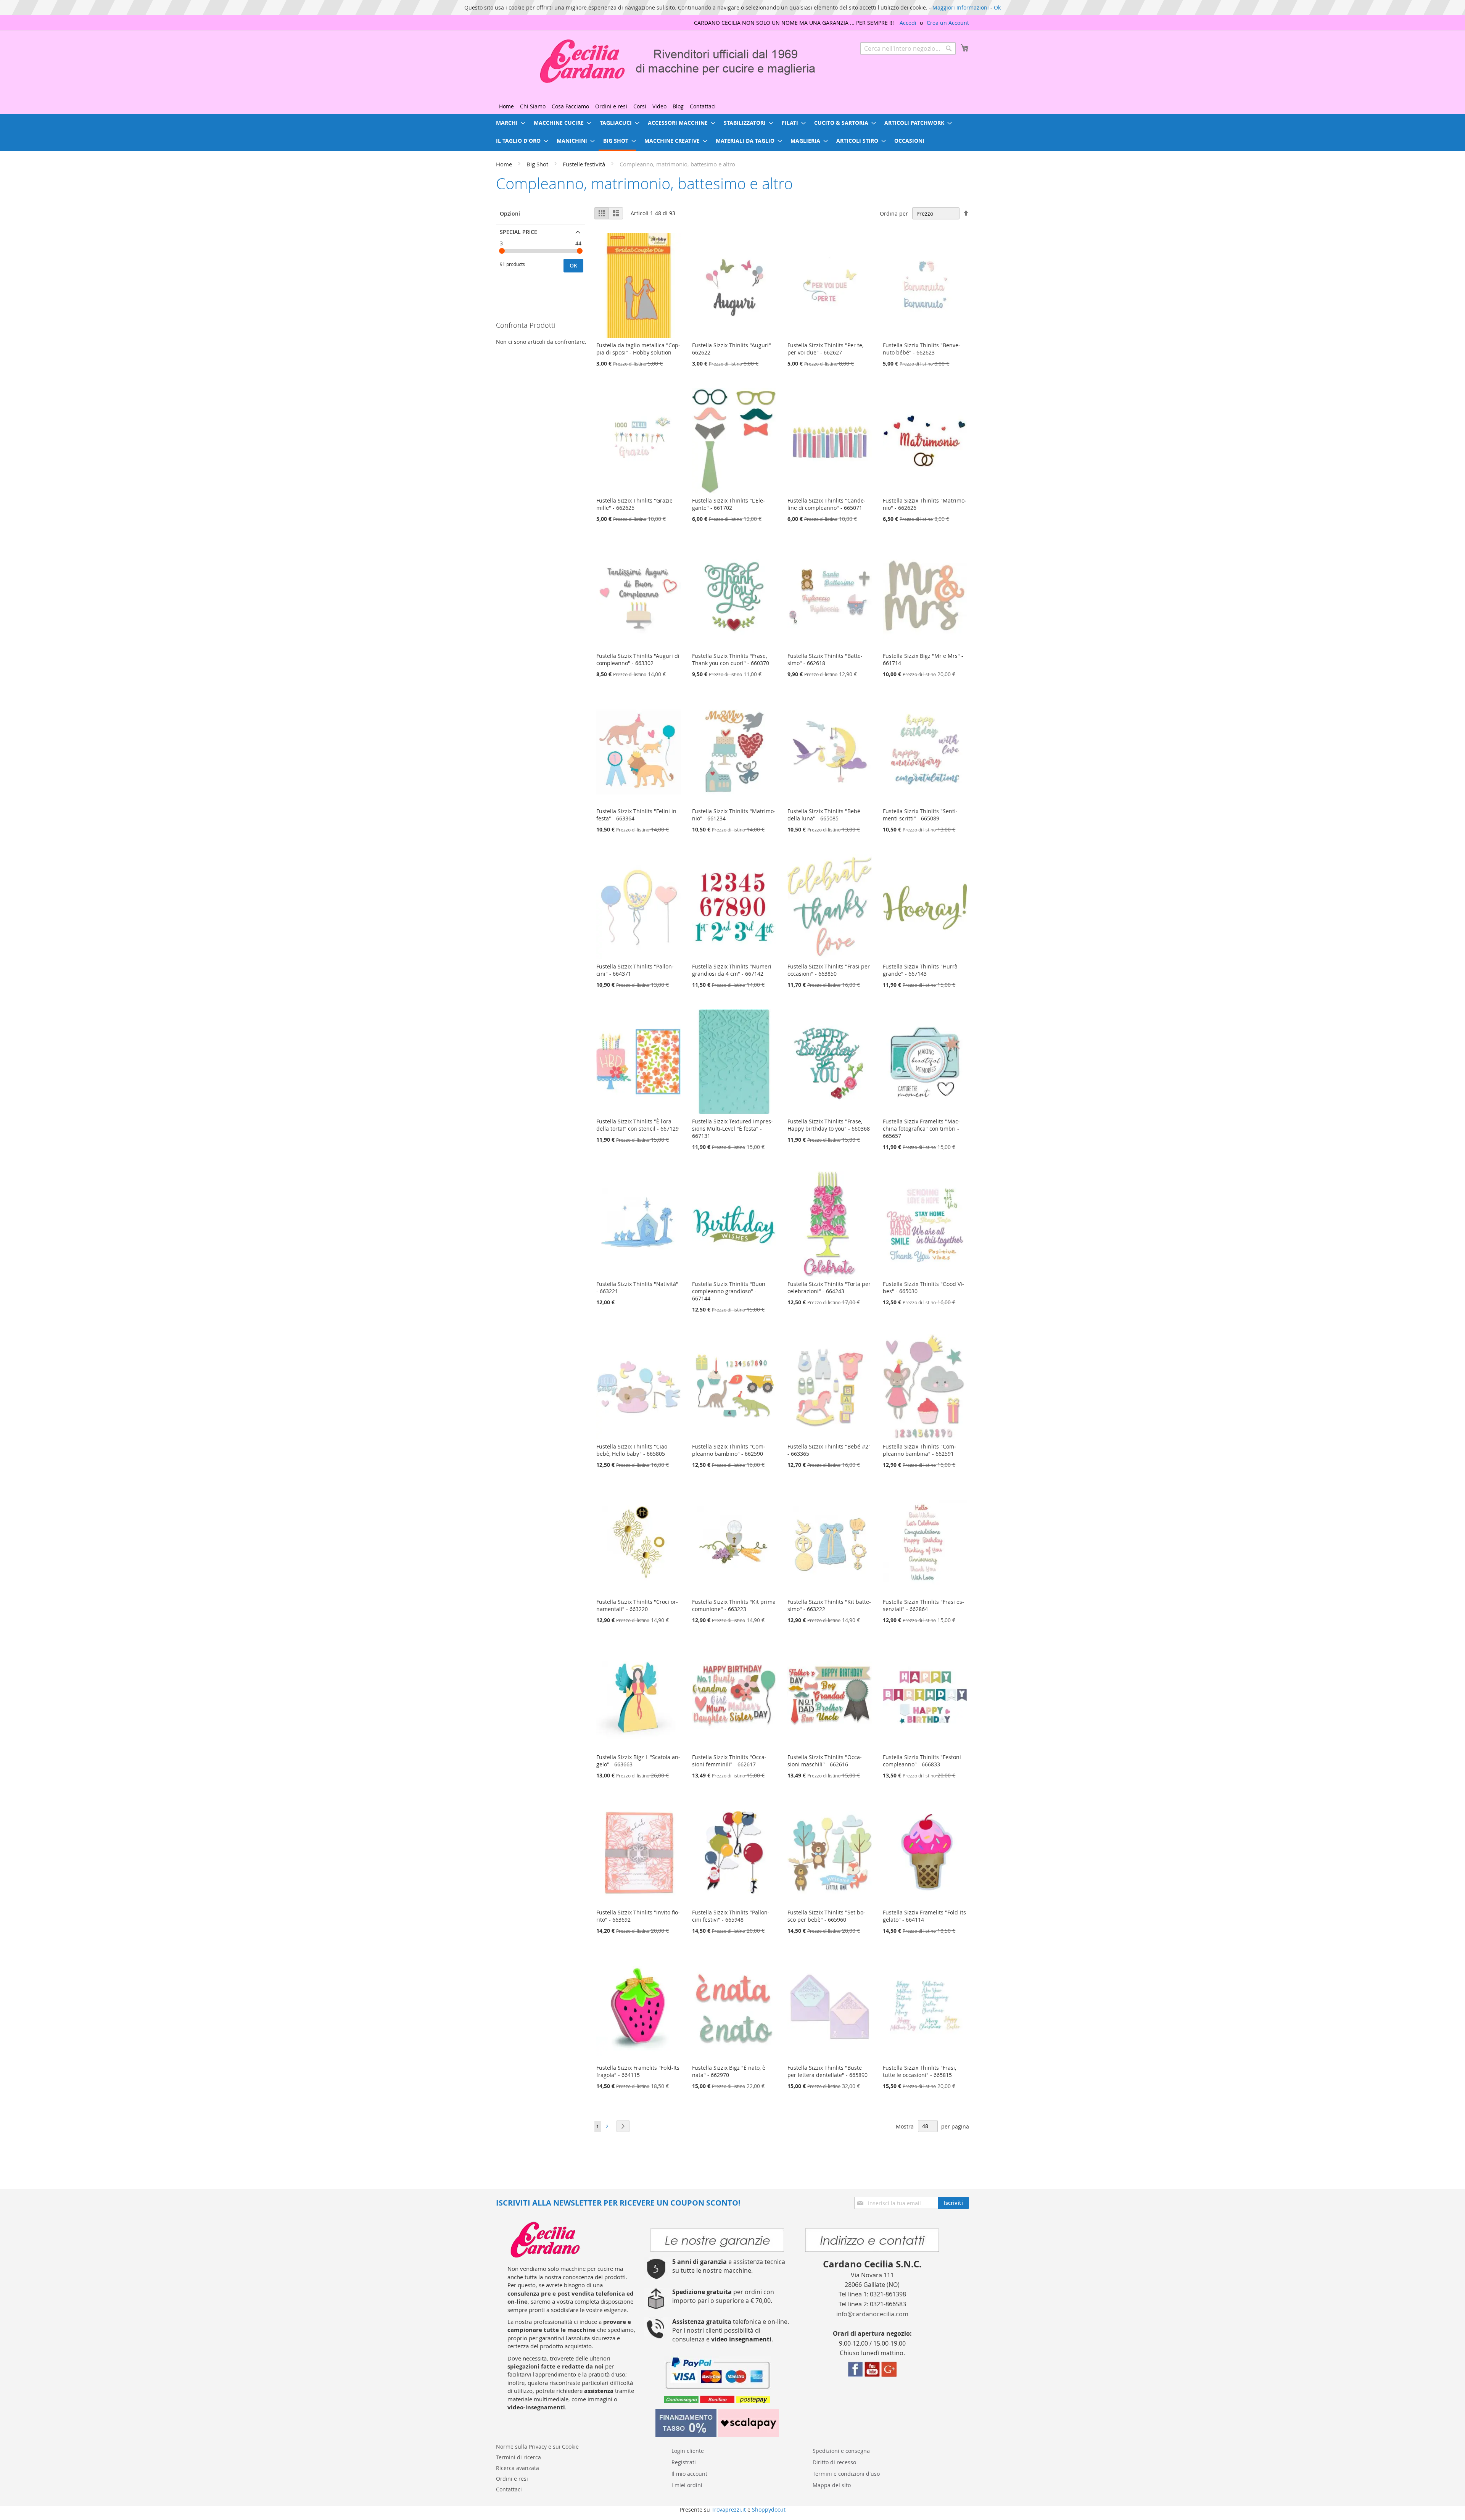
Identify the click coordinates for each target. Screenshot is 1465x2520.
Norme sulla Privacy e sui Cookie (537, 2447)
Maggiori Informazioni (961, 7)
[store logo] (658, 61)
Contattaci (703, 106)
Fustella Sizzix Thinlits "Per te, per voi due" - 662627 (825, 349)
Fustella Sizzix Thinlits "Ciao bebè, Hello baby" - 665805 (632, 1450)
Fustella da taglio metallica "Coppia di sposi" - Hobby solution (638, 349)
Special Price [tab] (518, 232)
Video (659, 106)
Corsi (640, 106)
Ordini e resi (611, 106)
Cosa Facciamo (570, 106)
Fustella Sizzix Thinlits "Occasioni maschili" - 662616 (825, 1761)
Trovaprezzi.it (729, 2510)
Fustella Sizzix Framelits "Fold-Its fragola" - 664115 (638, 2071)
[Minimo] (502, 251)
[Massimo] (580, 251)
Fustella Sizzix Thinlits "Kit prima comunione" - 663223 (734, 1605)
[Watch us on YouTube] (872, 2375)
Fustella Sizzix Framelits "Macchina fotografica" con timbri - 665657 (921, 1129)
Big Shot (538, 164)
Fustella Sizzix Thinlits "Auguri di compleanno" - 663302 (638, 659)
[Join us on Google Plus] (889, 2375)
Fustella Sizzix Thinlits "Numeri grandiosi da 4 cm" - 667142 (732, 970)
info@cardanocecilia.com (872, 2314)
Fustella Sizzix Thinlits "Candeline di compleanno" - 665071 (827, 504)
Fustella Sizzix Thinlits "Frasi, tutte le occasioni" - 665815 (919, 2071)
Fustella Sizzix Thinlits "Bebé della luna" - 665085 (824, 815)
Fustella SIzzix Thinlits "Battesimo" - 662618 (825, 659)
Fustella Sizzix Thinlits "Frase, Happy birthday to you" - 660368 (829, 1125)
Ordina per (894, 213)
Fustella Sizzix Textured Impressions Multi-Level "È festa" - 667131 (732, 1129)
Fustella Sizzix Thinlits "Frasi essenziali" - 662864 (923, 1605)
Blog (678, 106)
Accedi (908, 23)
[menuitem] (508, 123)
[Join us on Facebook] (855, 2375)
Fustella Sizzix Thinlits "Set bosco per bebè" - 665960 (826, 1916)
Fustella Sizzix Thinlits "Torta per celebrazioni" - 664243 (829, 1287)
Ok (997, 7)
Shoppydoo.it (769, 2510)
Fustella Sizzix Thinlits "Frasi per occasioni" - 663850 (829, 970)
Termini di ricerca (518, 2457)
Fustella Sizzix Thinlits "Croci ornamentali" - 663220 (637, 1605)
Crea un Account (948, 23)
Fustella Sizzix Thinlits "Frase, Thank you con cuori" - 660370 (731, 659)
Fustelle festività (585, 164)
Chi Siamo (533, 106)
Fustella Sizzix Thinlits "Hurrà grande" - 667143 (920, 970)
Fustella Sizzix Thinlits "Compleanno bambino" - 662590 (729, 1450)
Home (506, 106)
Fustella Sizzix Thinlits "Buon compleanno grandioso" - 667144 (729, 1291)
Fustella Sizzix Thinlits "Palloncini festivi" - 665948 (731, 1916)
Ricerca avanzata (518, 2468)
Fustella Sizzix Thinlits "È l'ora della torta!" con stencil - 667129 (638, 1125)
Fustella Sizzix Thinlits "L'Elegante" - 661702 (728, 504)
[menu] (732, 132)
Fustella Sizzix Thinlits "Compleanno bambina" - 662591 (919, 1450)
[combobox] (908, 48)
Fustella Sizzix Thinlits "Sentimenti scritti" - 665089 (920, 815)
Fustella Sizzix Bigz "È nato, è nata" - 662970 (729, 2071)
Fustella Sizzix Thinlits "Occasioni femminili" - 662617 (729, 1761)
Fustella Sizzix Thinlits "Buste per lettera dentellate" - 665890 (827, 2071)
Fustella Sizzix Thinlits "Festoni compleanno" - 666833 (922, 1761)
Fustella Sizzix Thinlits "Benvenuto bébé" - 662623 (922, 349)
